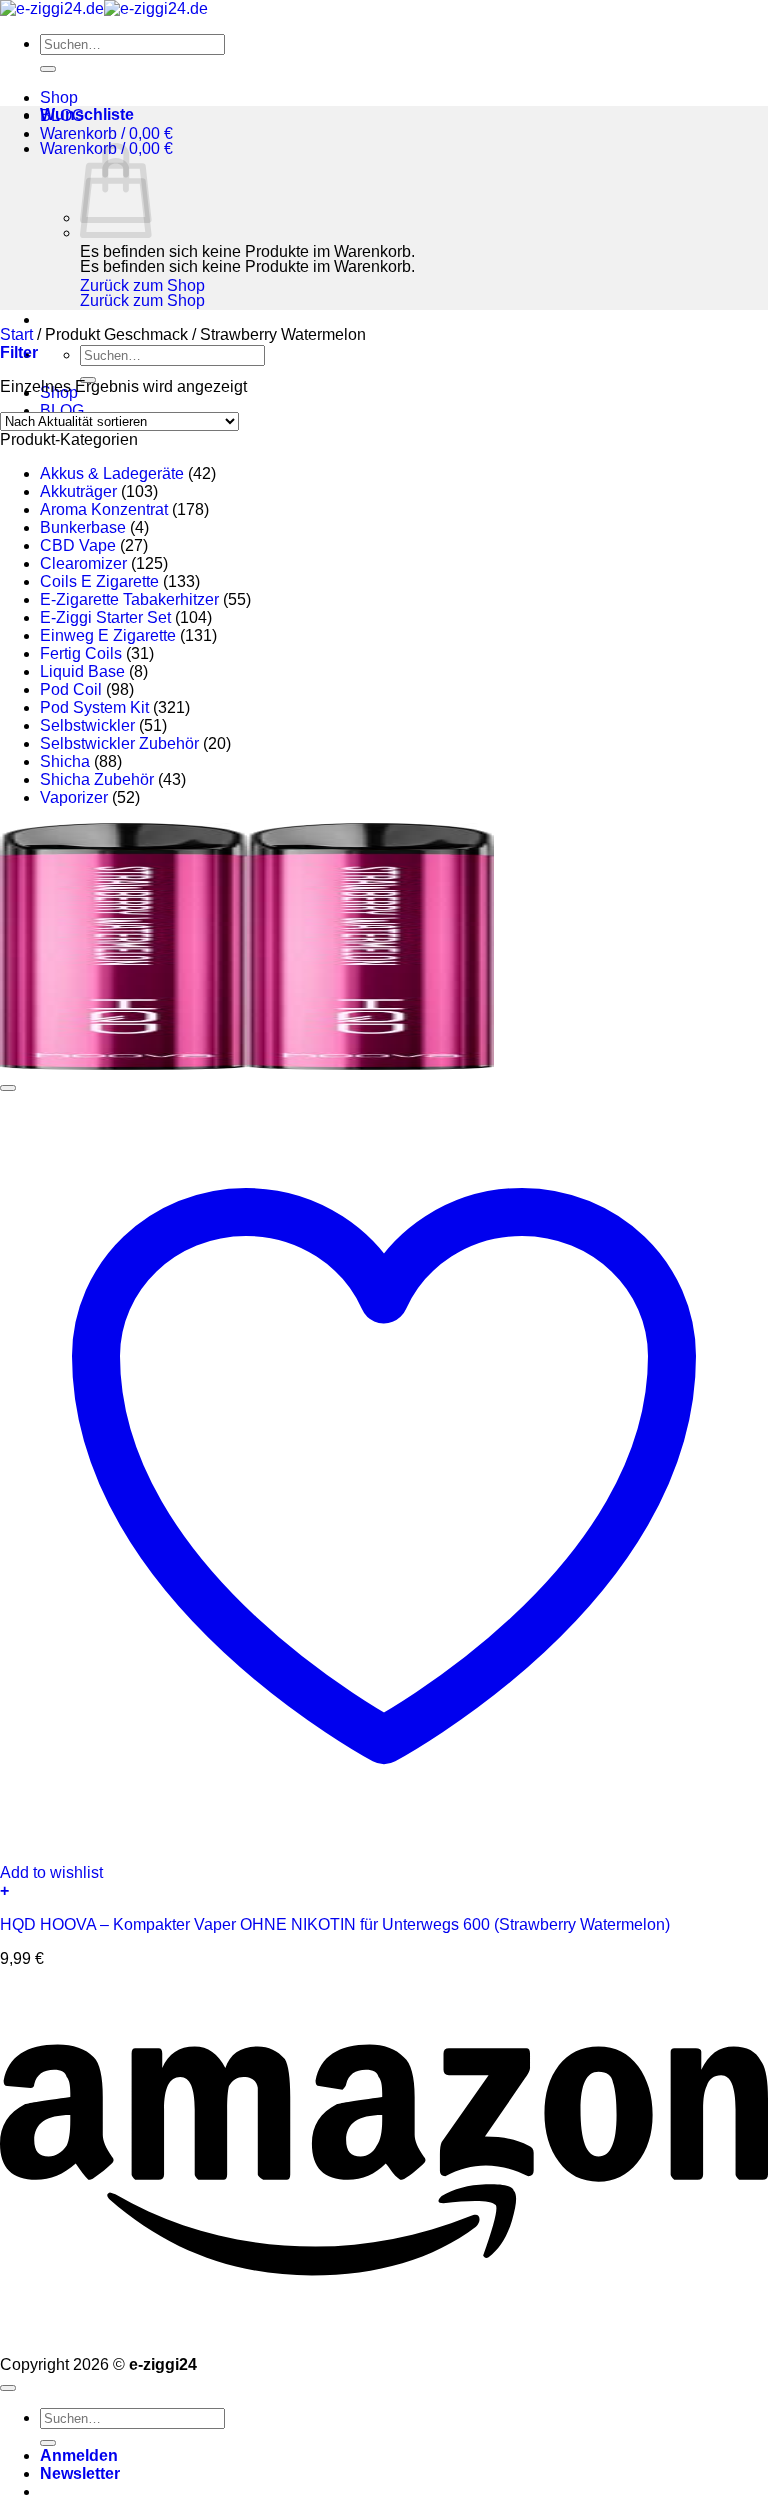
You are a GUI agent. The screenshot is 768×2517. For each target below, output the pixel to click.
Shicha (65, 761)
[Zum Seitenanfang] (8, 2388)
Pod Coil (71, 689)
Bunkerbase (83, 527)
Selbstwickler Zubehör (119, 743)
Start (16, 334)
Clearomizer (83, 563)
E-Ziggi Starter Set (105, 617)
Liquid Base (82, 671)
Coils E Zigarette (99, 581)
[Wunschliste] (8, 1088)
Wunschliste (87, 114)
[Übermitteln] (48, 69)
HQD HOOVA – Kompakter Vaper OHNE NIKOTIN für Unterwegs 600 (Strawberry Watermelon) (335, 1924)
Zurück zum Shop (142, 285)
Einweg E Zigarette (108, 635)
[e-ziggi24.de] (104, 8)
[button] (106, 133)
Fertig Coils (81, 653)
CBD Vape (78, 545)
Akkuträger (78, 491)
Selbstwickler (87, 725)
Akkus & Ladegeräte (112, 473)
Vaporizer (74, 797)
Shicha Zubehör (97, 779)
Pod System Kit (94, 707)
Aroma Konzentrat (104, 509)
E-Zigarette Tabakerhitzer (129, 599)
